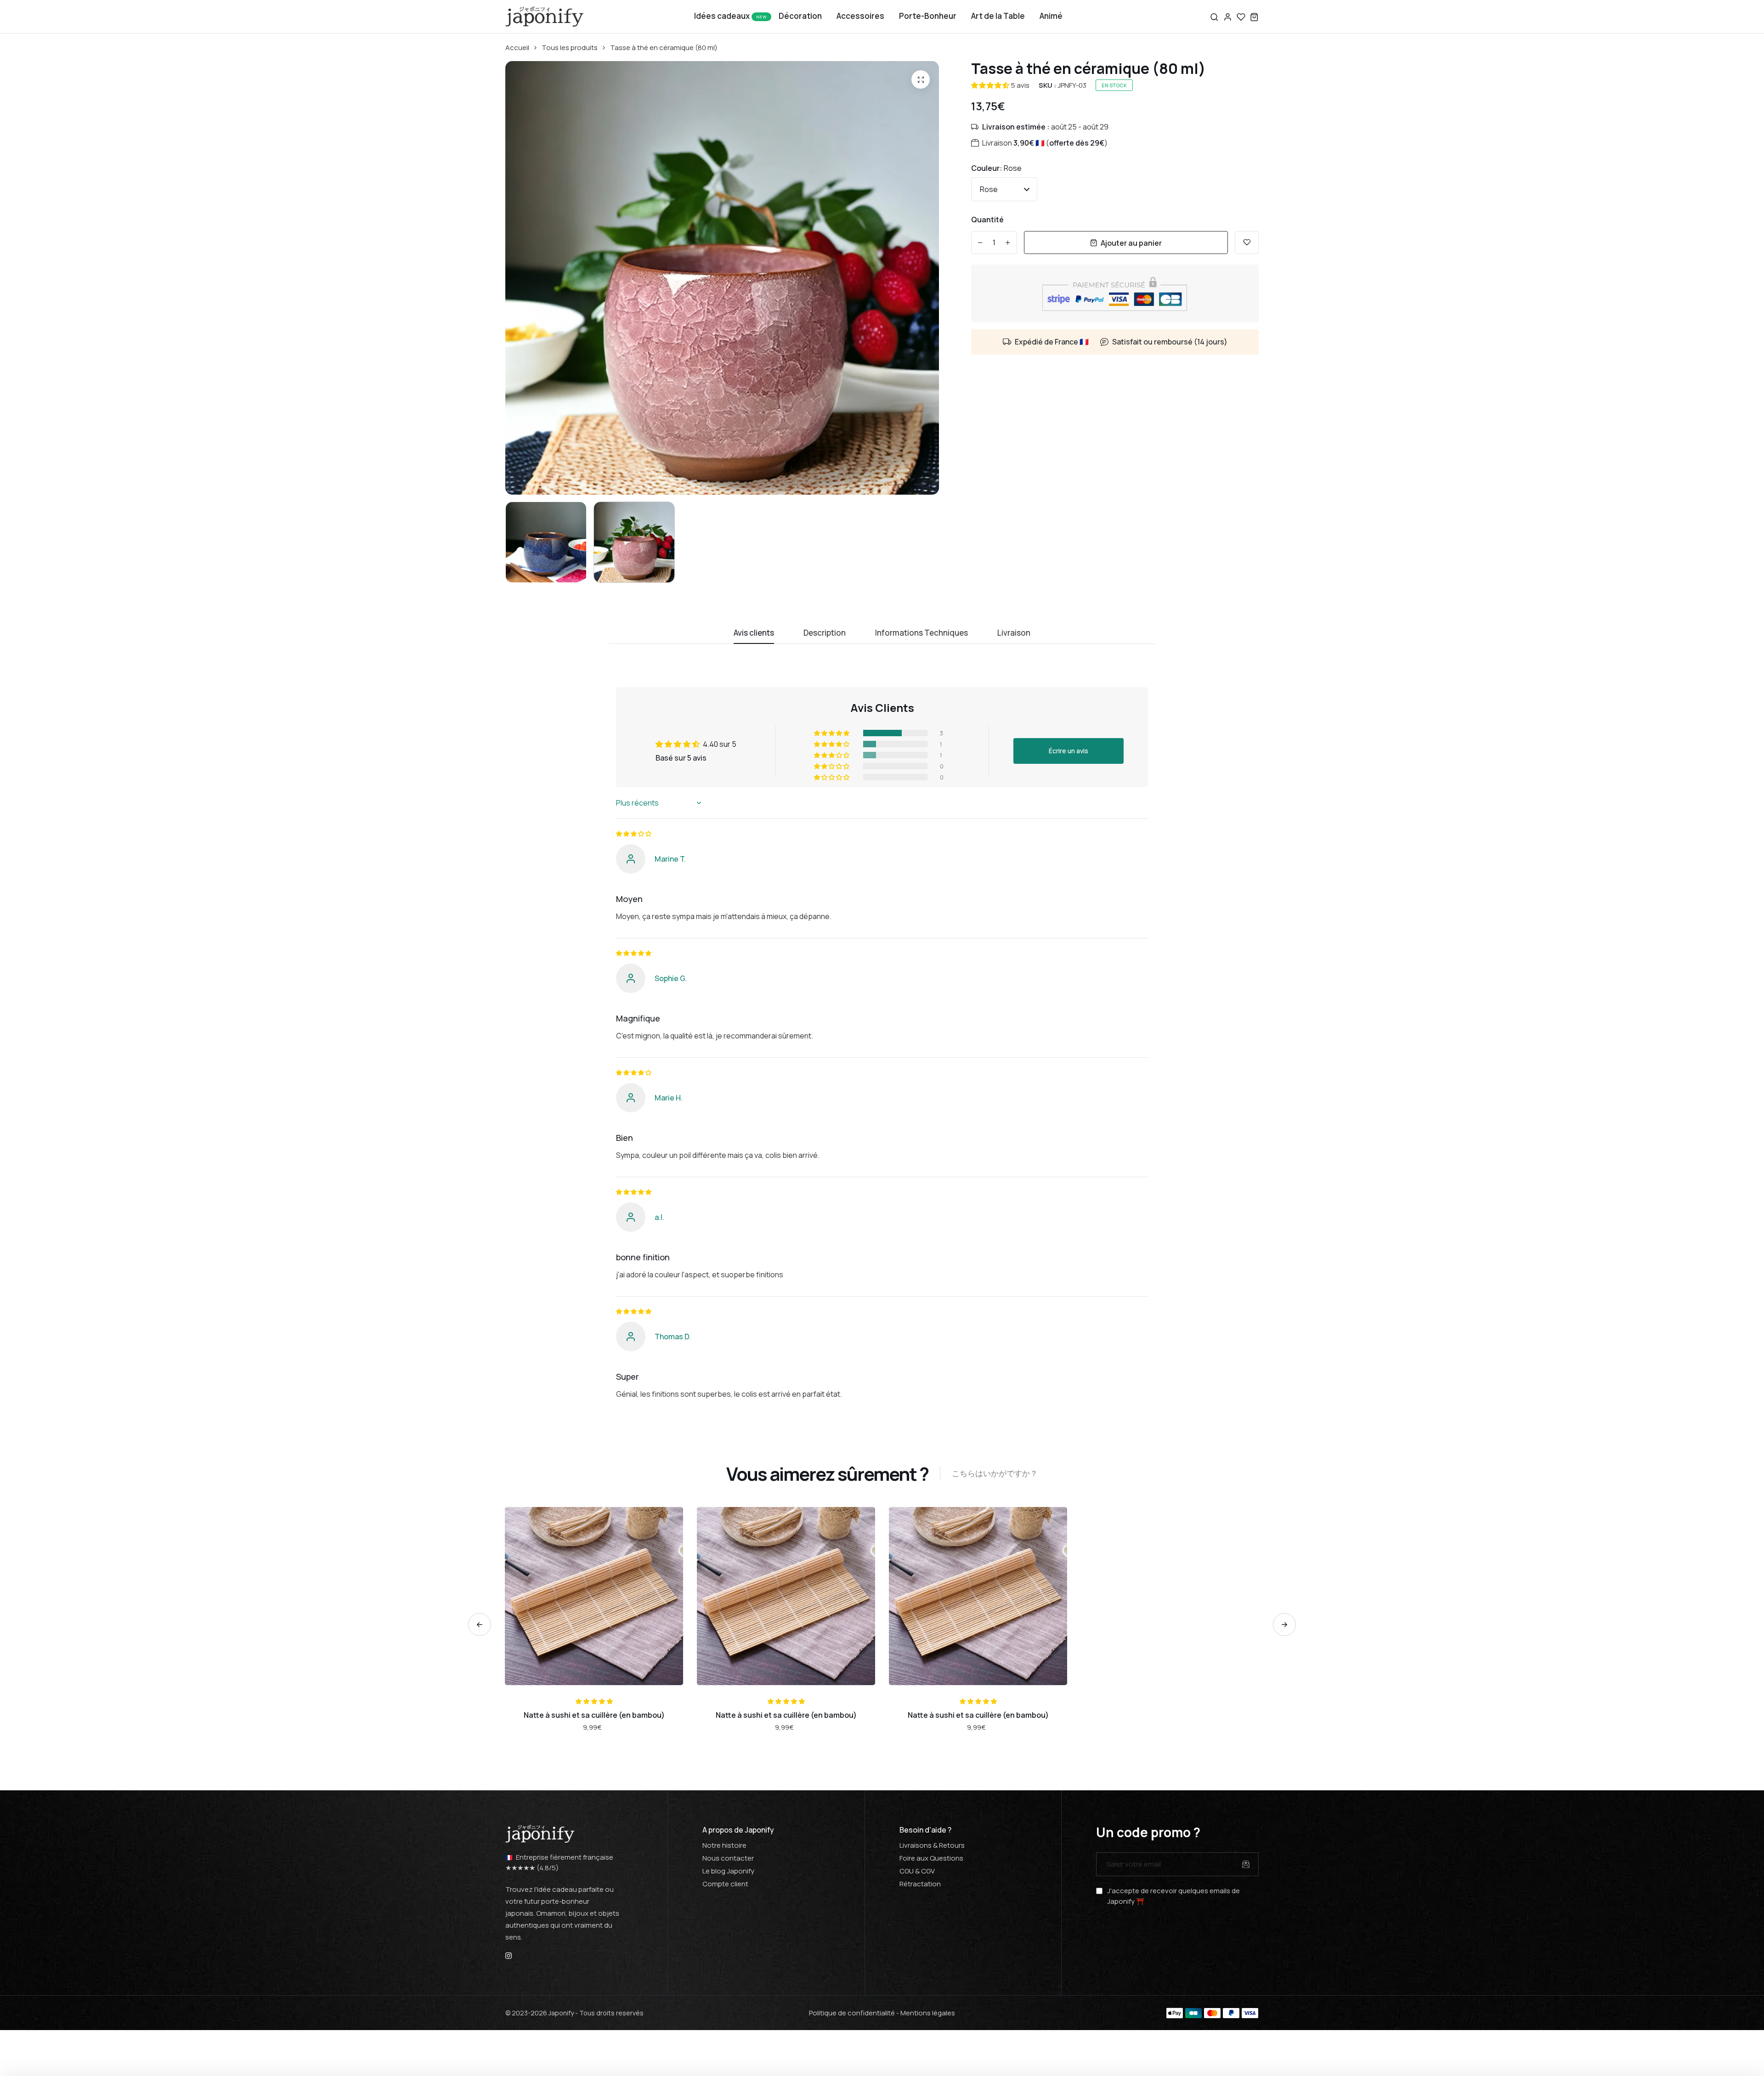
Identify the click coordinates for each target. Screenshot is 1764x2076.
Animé (1051, 16)
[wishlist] (1241, 17)
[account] (1228, 17)
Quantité (987, 220)
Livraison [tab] (1014, 633)
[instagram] (509, 1955)
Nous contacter (728, 1858)
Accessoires (860, 16)
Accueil (517, 48)
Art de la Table (998, 16)
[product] (921, 79)
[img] (633, 834)
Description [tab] (825, 633)
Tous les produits (570, 48)
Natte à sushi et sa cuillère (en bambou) (594, 1715)
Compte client (725, 1884)
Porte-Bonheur (928, 16)
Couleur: (996, 168)
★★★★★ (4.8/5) (532, 1868)
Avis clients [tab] (754, 633)
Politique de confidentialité (852, 2013)
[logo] (544, 17)
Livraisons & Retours (932, 1845)
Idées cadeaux (722, 16)
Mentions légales (928, 2013)
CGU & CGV (917, 1871)
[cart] (1254, 17)
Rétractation (920, 1884)
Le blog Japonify (728, 1871)
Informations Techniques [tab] (922, 633)
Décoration (800, 16)
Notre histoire (724, 1845)
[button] (990, 85)
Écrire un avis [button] (1069, 751)
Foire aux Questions (931, 1858)
